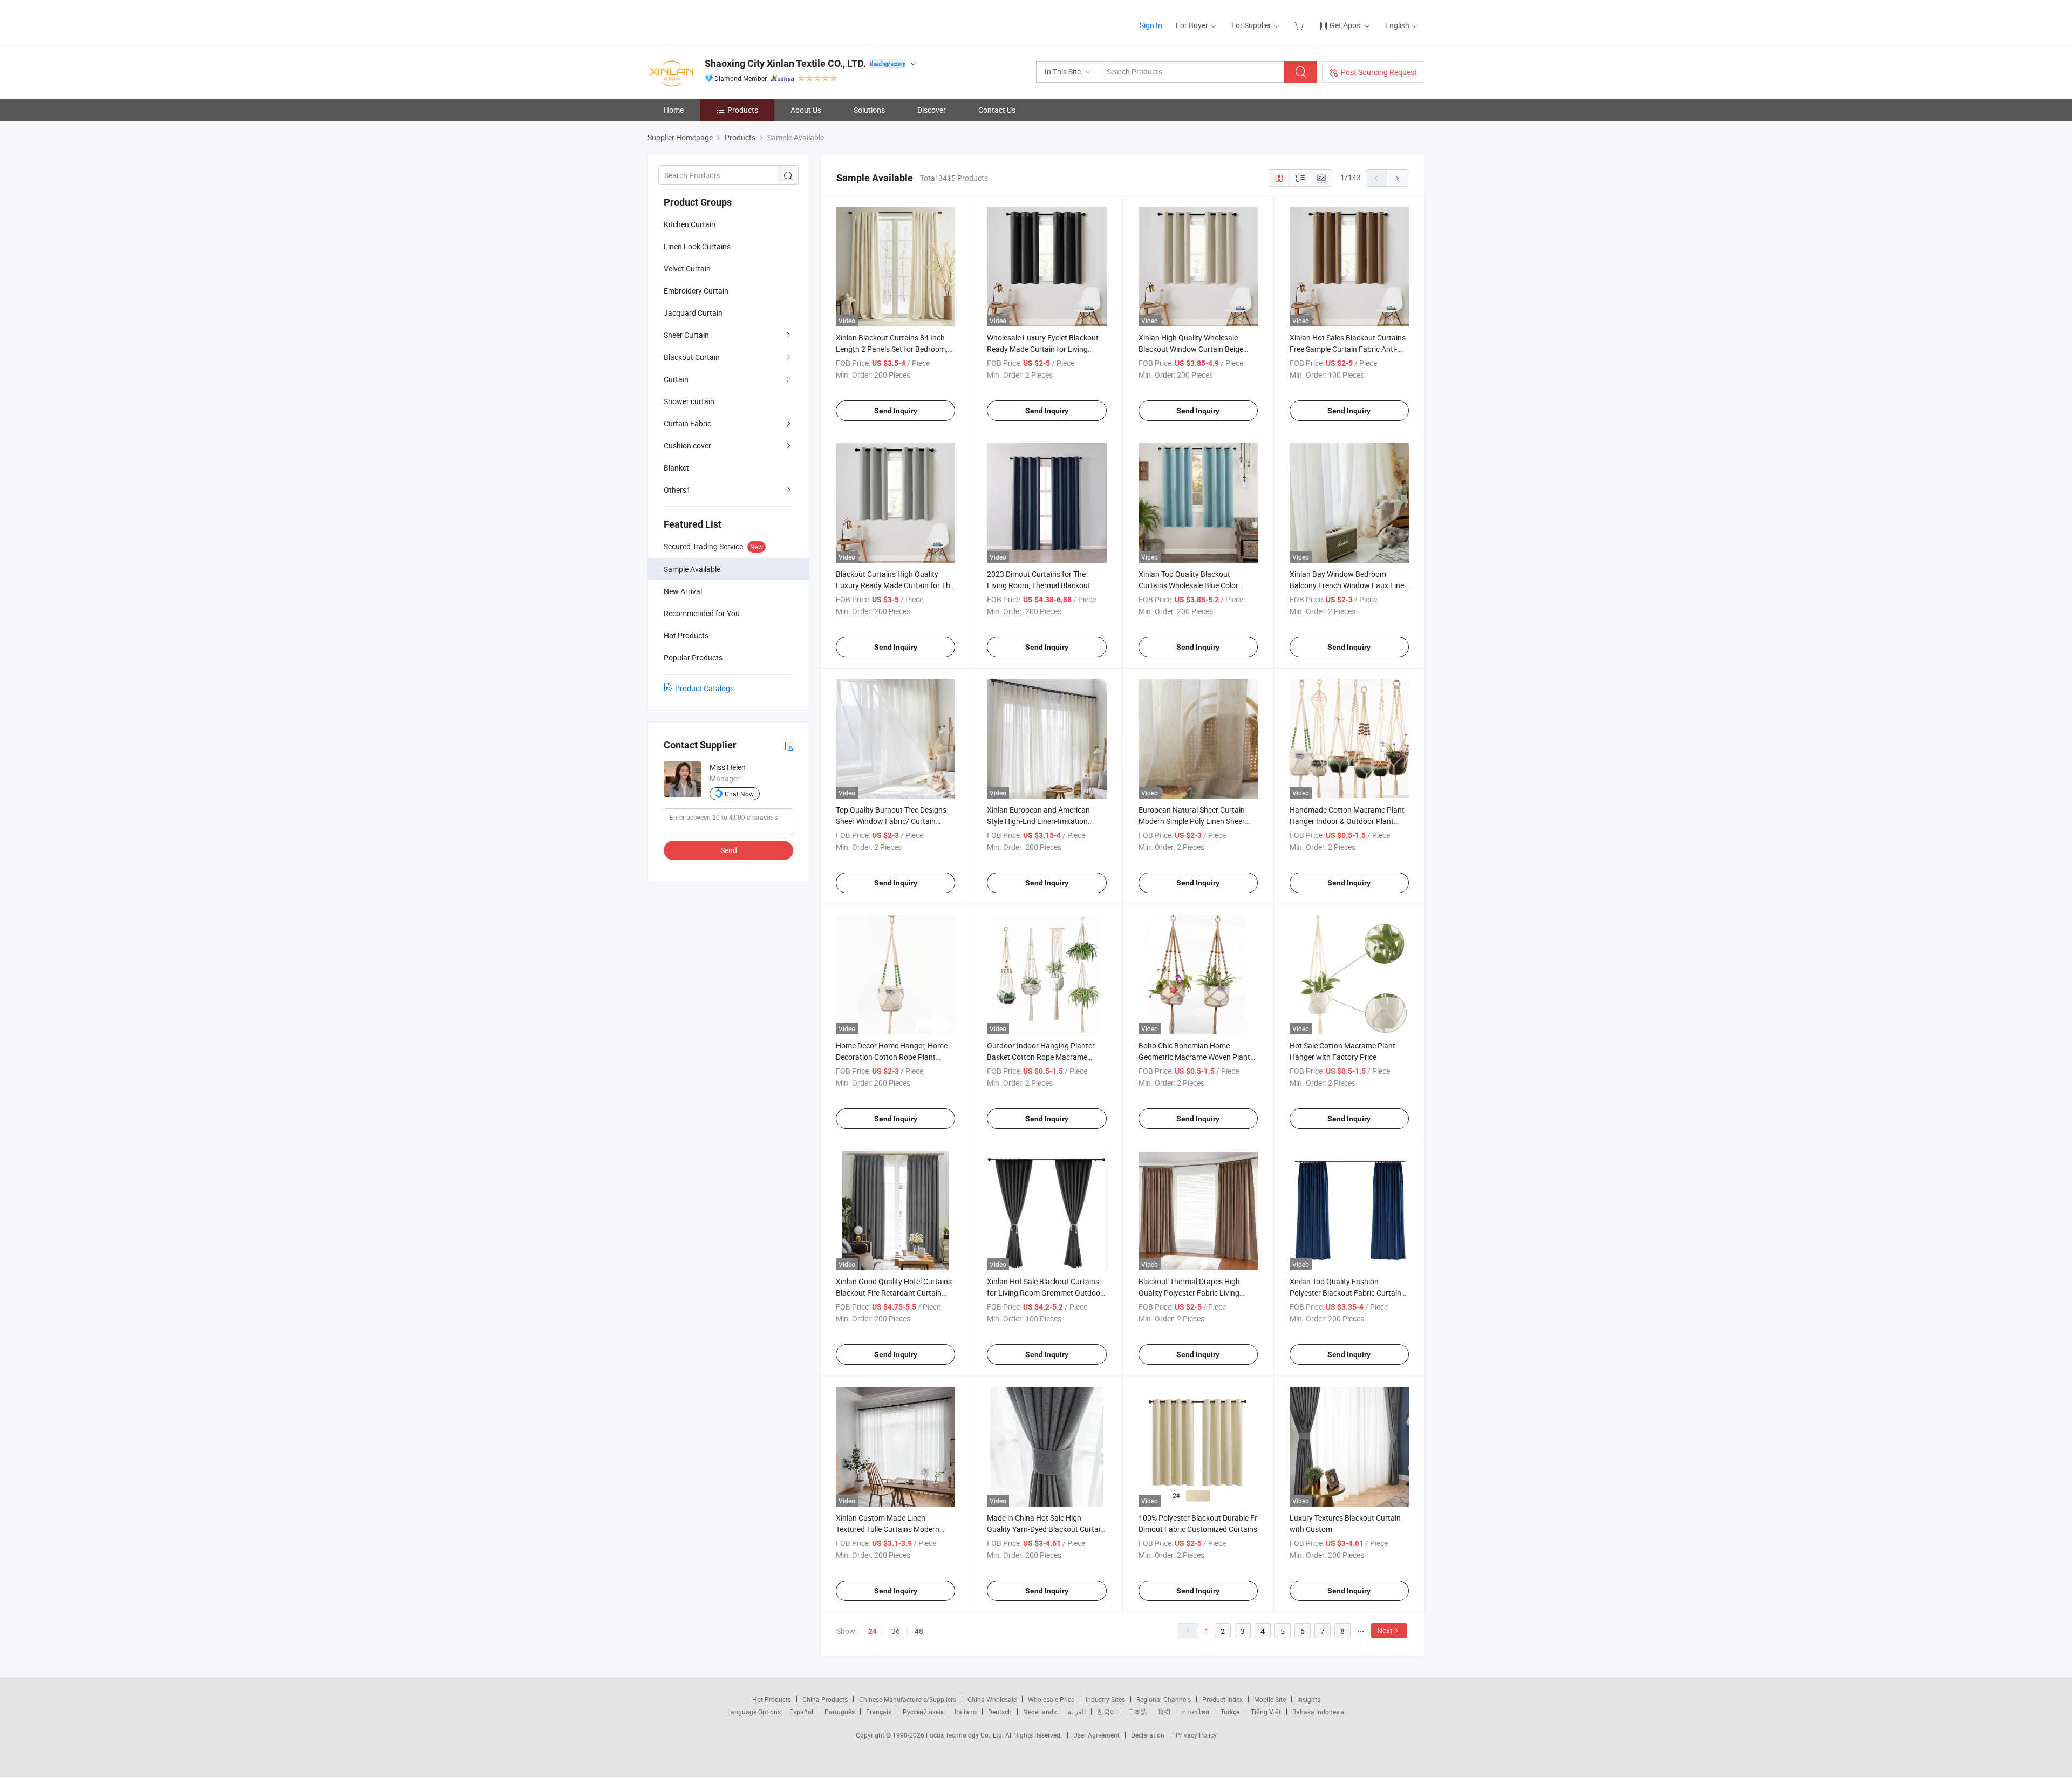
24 (873, 1631)
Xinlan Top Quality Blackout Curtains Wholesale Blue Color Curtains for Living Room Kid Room (1197, 585)
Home (674, 110)
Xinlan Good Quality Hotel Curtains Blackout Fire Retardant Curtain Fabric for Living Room (894, 1293)
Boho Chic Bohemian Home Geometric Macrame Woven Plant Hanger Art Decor (1194, 1057)
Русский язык (923, 1712)
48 (919, 1631)
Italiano (966, 1712)
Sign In (1151, 25)
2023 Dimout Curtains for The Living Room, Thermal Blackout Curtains (1039, 585)
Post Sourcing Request (1379, 72)
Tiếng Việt (1266, 1712)
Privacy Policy (1196, 1735)
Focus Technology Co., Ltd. (966, 1735)
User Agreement (1096, 1735)
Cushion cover (687, 445)
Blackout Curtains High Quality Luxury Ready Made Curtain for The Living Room (895, 585)
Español (801, 1712)
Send (729, 850)
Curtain (676, 379)
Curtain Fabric (687, 423)
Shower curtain (689, 401)
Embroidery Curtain (696, 291)
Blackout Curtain (692, 357)
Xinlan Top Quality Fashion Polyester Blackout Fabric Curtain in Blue (1349, 1293)
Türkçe (1230, 1712)
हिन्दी (1164, 1712)
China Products (825, 1699)
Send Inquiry (896, 411)
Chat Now (739, 794)
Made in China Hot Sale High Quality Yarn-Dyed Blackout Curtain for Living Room (1046, 1529)
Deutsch (1000, 1712)
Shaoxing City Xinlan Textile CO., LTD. (785, 63)
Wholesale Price (1051, 1699)
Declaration (1148, 1735)
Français (879, 1712)
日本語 (1137, 1712)
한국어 (1107, 1712)
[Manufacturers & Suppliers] (717, 21)
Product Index (1222, 1699)
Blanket (676, 468)
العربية (1077, 1712)
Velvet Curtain (687, 268)
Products (743, 110)
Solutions (869, 110)
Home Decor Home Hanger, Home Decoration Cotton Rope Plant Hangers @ (892, 1057)
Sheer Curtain (686, 335)
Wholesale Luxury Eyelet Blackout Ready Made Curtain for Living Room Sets (1043, 349)
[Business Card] (789, 745)
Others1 (677, 490)
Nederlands (1040, 1712)
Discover (932, 110)
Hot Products (772, 1699)
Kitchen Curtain (690, 224)
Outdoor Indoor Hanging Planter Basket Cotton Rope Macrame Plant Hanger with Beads (1041, 1057)
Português (840, 1712)
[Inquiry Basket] (1300, 25)
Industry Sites (1105, 1699)
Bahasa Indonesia (1318, 1712)
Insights (1309, 1699)
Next (1385, 1630)
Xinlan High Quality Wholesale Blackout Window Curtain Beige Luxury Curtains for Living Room (1192, 349)
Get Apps (1345, 25)
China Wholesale (992, 1699)
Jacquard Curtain (693, 313)
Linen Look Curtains (697, 246)
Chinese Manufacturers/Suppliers (908, 1699)
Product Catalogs (704, 688)
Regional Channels (1164, 1699)
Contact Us (997, 110)
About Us (806, 110)
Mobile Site (1270, 1699)
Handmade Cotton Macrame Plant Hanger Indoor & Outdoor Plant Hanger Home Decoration (1347, 821)
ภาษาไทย (1195, 1712)
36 (896, 1631)
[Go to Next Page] (1398, 178)
